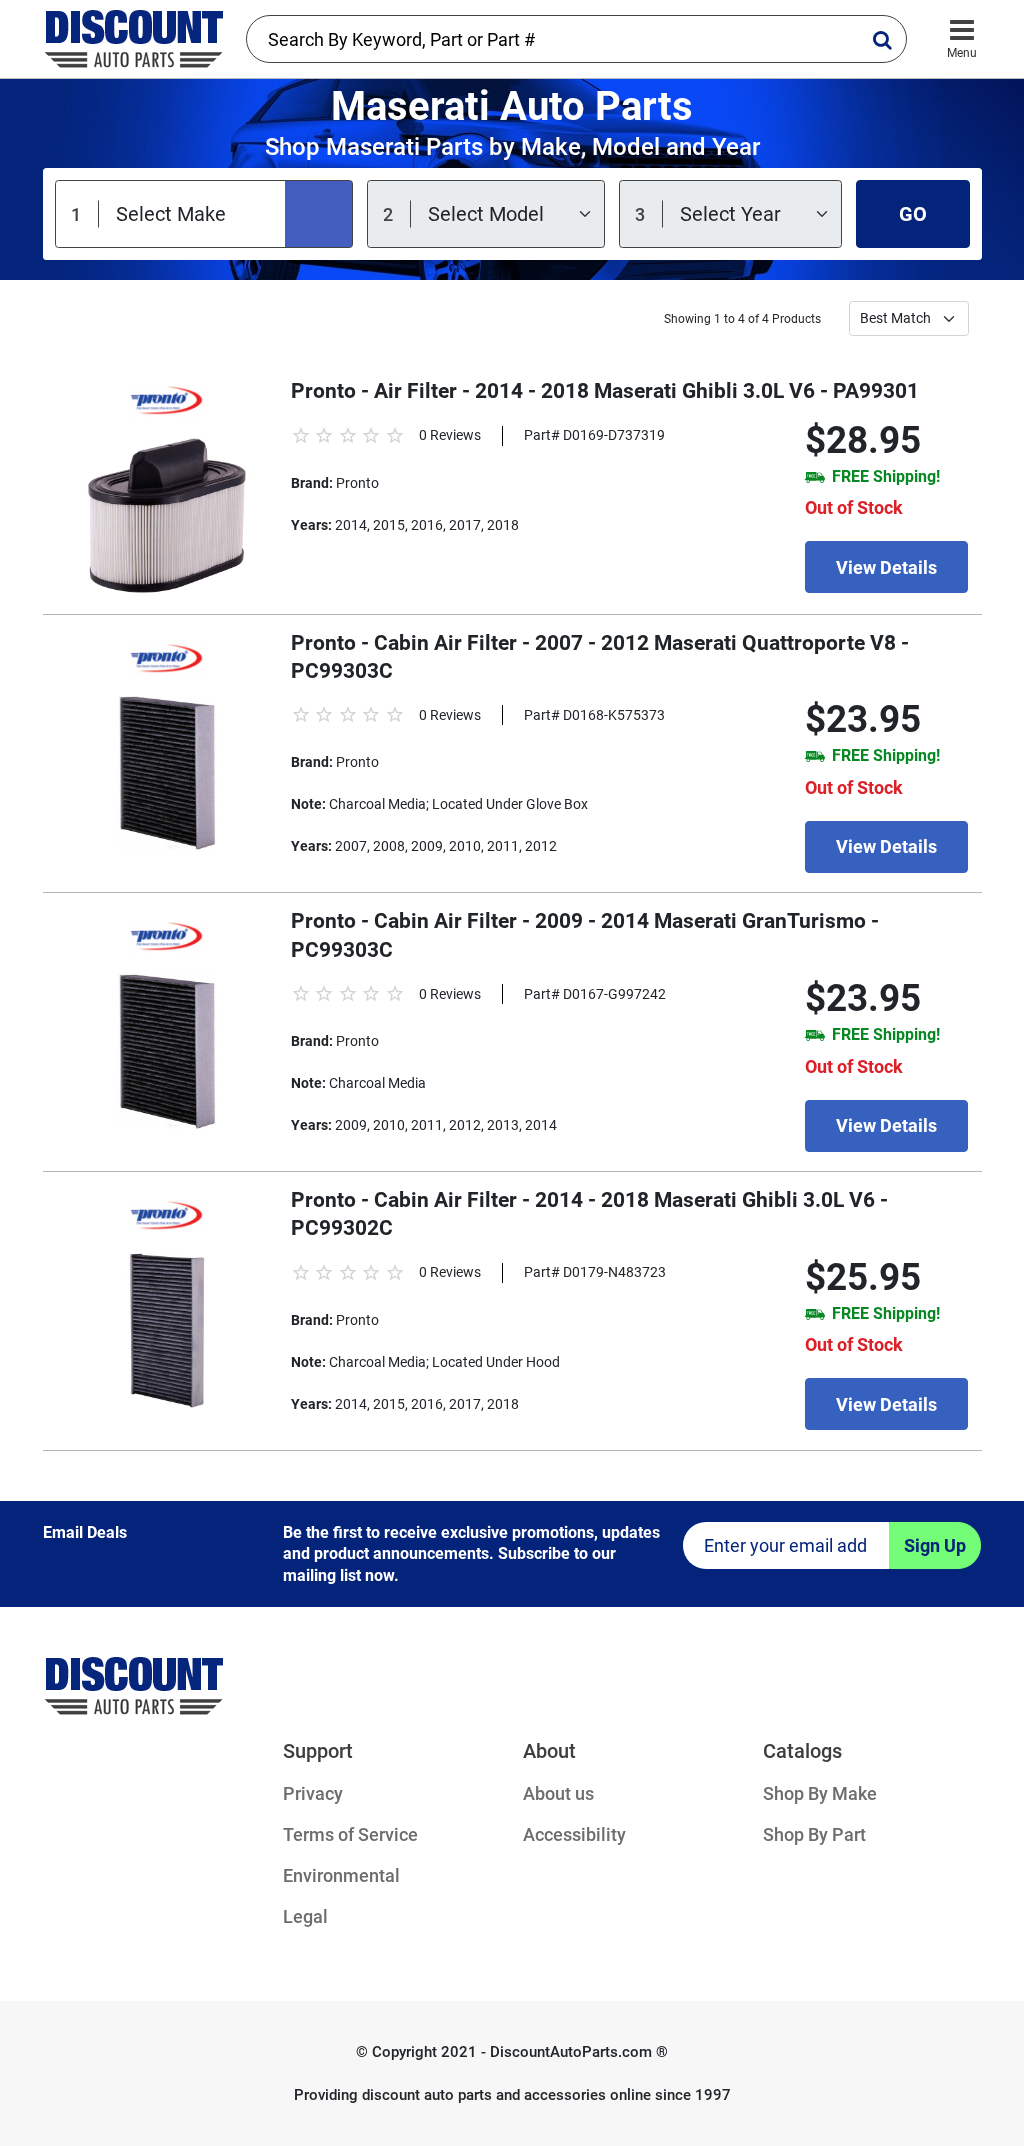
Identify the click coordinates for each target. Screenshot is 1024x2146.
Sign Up (935, 1545)
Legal (305, 1916)
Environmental (341, 1875)
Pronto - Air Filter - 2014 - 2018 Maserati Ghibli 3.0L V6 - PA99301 (605, 391)
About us (558, 1793)
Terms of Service (350, 1834)
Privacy (313, 1793)
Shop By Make (820, 1793)
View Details (886, 567)
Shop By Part (814, 1834)
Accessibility (574, 1834)
